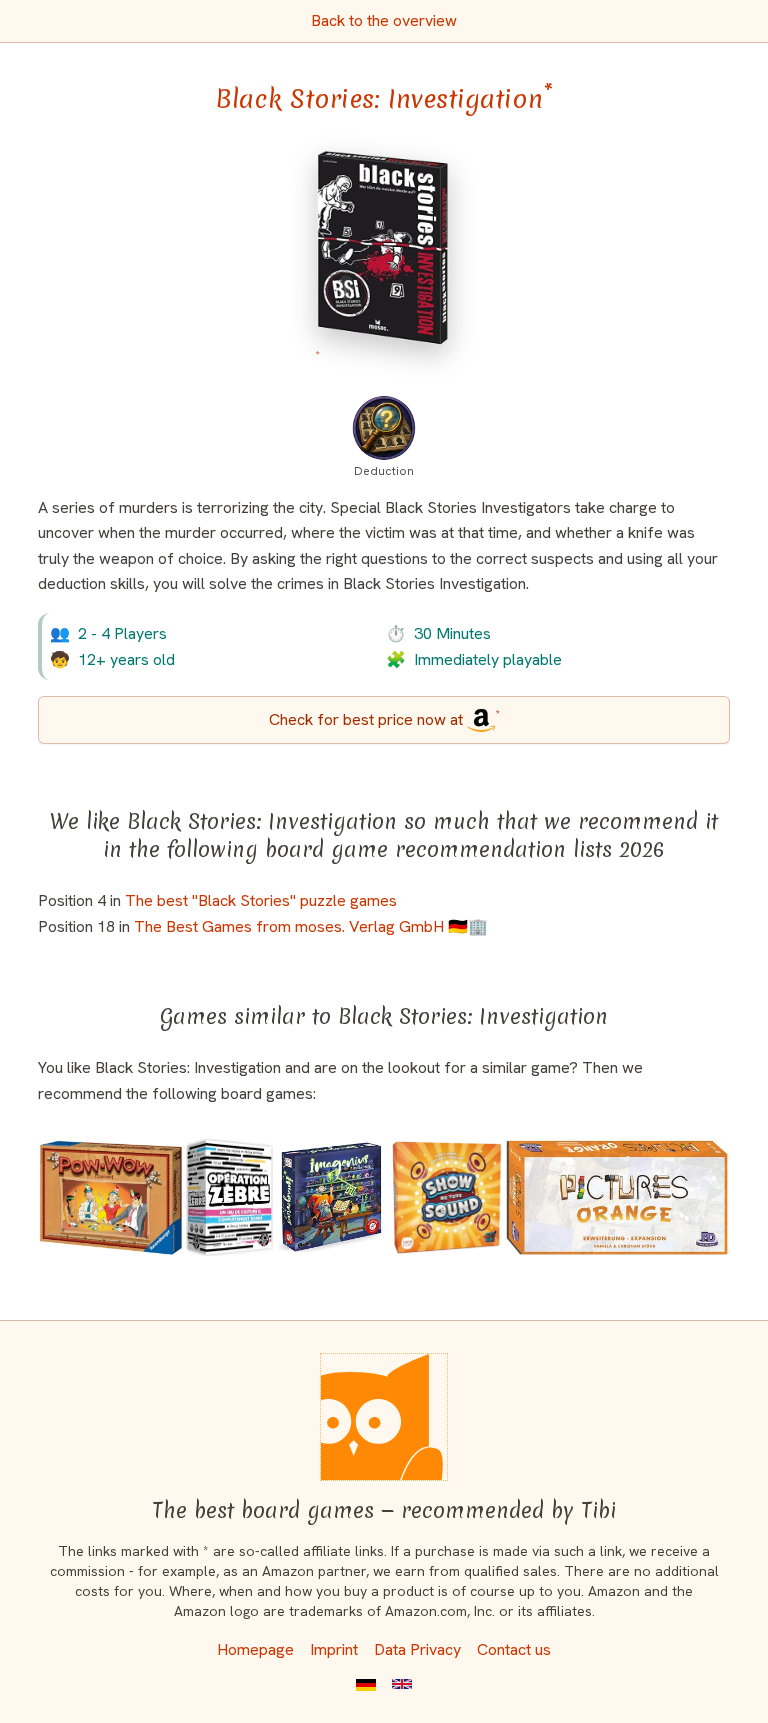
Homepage (255, 1649)
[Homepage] (384, 1417)
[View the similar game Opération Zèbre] (229, 1198)
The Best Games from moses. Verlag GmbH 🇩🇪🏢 (311, 926)
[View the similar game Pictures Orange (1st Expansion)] (617, 1198)
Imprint (334, 1649)
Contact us (514, 1649)
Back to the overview (384, 20)
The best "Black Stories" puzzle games (261, 900)
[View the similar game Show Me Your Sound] (447, 1198)
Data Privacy (417, 1649)
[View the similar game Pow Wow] (111, 1198)
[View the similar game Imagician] (332, 1198)
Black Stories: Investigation (384, 99)
